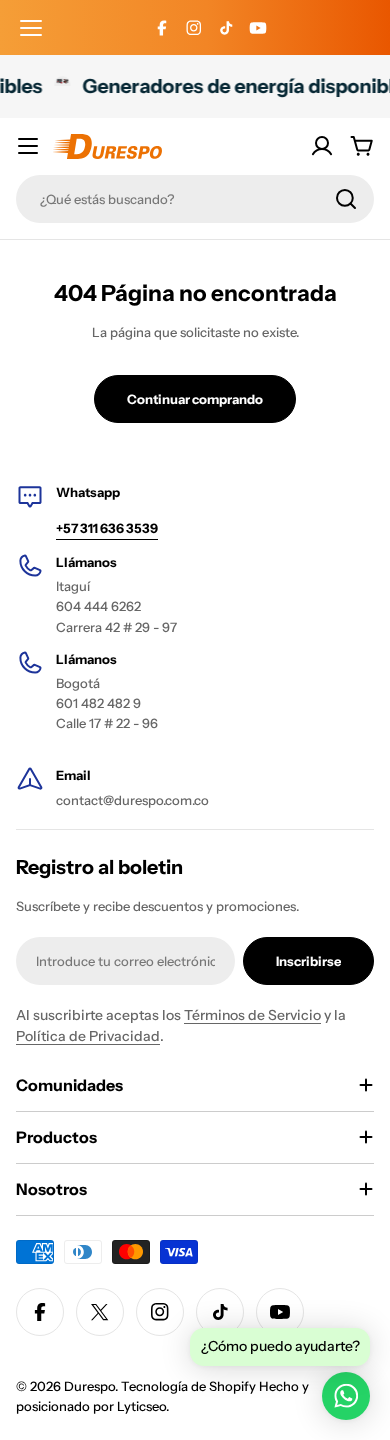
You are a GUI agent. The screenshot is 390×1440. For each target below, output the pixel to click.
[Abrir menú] (31, 28)
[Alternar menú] (28, 146)
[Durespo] (59, 86)
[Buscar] (346, 199)
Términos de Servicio (252, 1015)
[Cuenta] (322, 146)
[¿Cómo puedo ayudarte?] (346, 1396)
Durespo (89, 1386)
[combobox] (195, 199)
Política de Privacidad (88, 1036)
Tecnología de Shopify (188, 1386)
